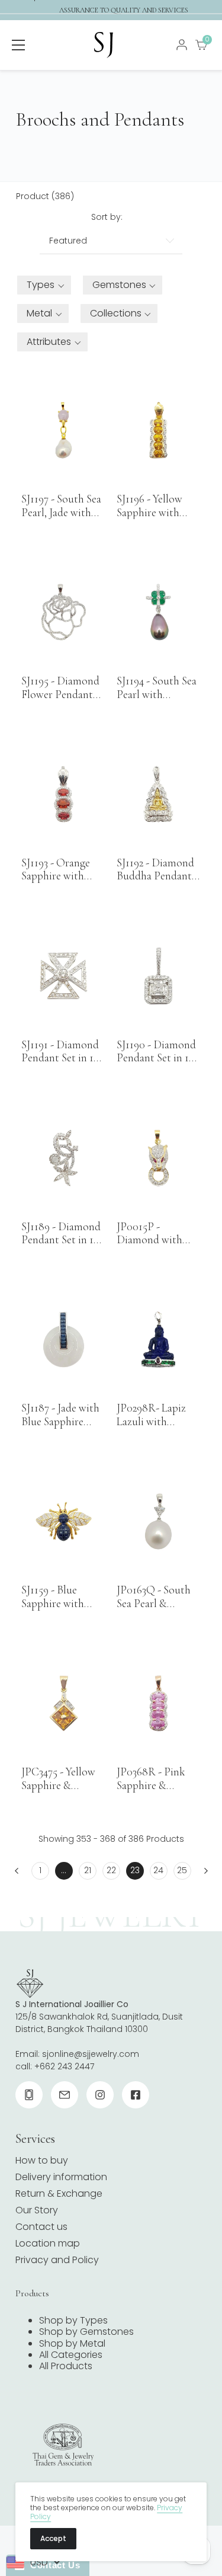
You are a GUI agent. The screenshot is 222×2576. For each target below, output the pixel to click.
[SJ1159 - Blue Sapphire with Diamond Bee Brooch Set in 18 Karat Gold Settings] (63, 1521)
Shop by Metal (72, 2343)
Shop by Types (73, 2320)
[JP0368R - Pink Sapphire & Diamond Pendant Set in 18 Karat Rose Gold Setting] (159, 1703)
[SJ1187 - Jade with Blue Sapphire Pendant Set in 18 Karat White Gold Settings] (63, 1340)
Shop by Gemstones (86, 2332)
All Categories (71, 2355)
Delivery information (61, 2177)
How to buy (42, 2160)
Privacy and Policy (57, 2260)
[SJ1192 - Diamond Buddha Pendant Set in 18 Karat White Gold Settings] (159, 794)
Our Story (37, 2210)
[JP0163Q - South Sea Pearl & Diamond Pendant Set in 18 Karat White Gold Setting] (159, 1521)
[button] (44, 285)
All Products (66, 2366)
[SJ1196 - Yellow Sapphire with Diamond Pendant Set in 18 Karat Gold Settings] (159, 430)
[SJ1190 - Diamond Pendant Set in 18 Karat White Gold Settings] (159, 976)
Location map (48, 2243)
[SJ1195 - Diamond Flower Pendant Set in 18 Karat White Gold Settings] (63, 612)
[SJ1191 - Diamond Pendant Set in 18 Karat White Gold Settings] (63, 976)
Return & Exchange (59, 2193)
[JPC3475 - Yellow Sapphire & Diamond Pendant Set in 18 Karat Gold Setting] (63, 1703)
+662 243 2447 (64, 2066)
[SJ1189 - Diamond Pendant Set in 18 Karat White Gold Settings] (63, 1158)
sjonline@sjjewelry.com (91, 2054)
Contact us (41, 2227)
